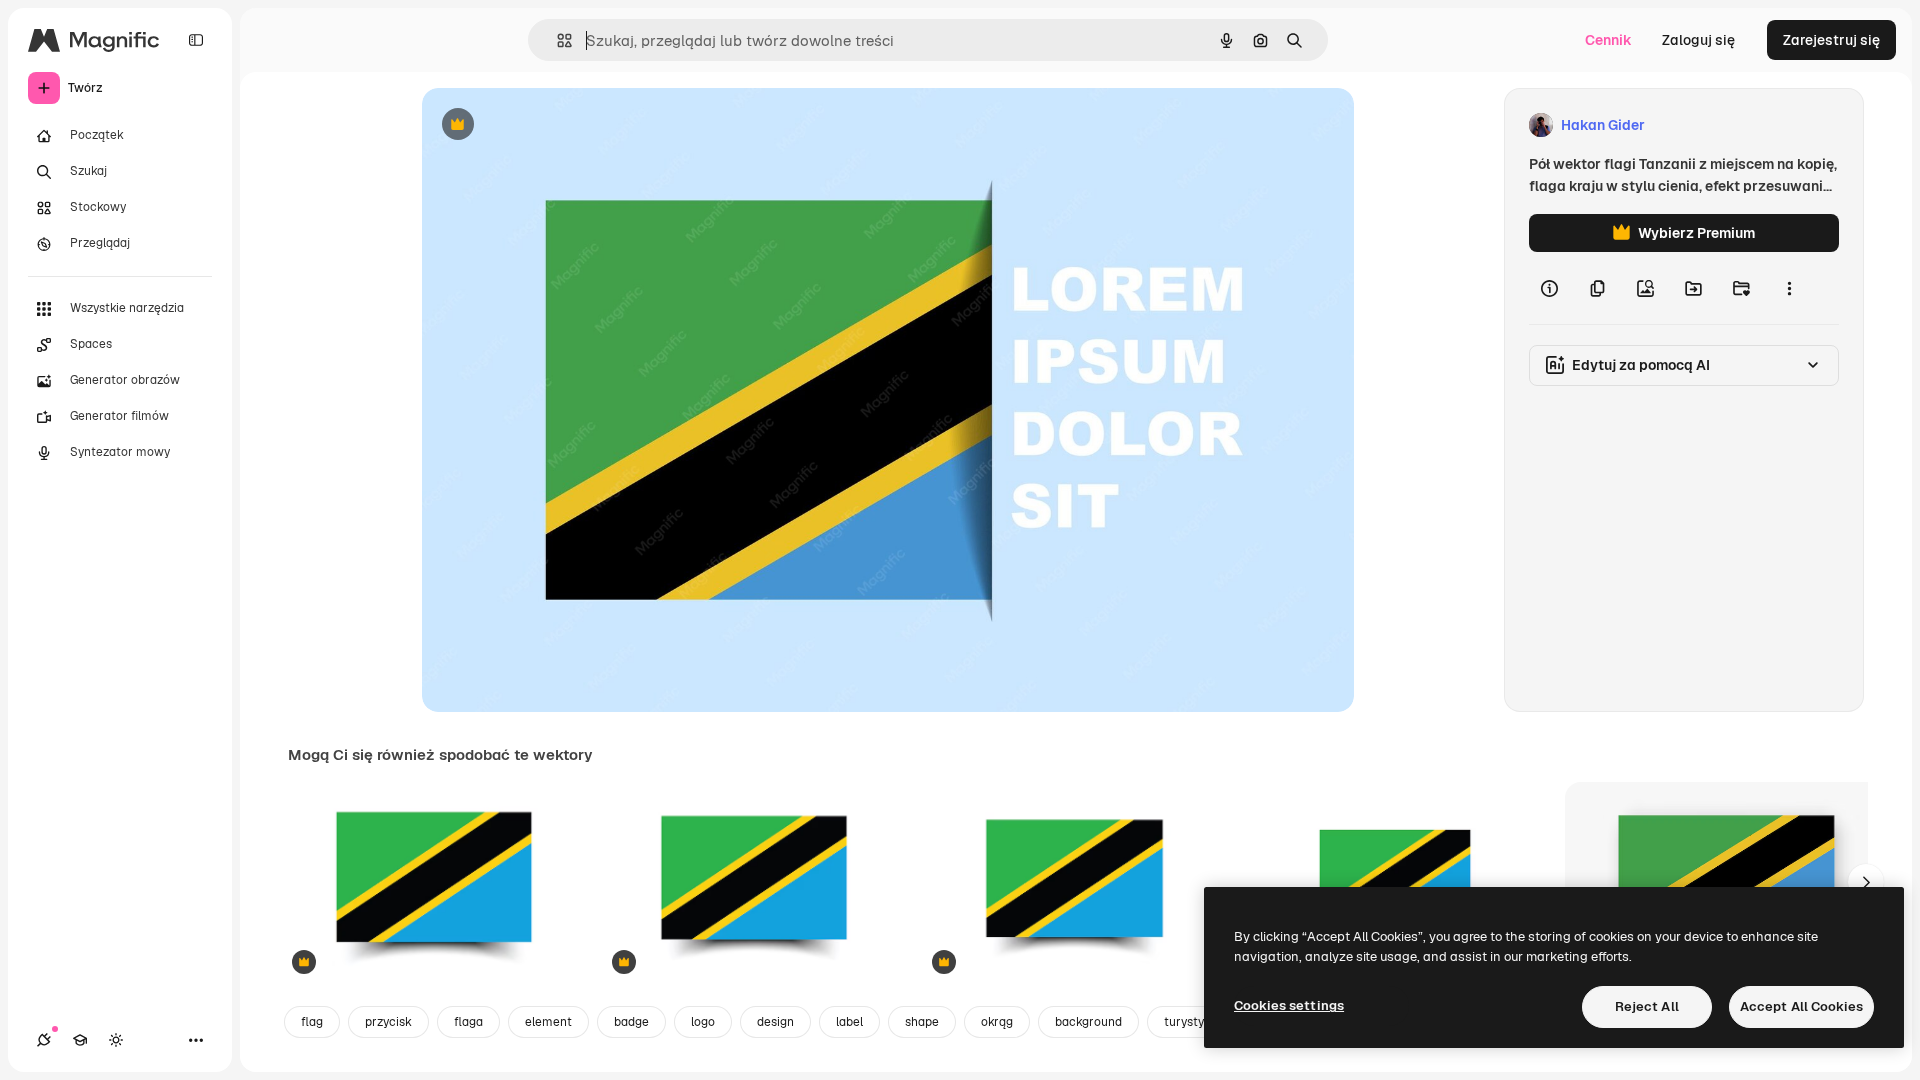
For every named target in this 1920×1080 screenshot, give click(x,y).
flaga (468, 1022)
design (775, 1022)
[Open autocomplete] (556, 40)
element (548, 1022)
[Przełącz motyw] (116, 1040)
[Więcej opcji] (1789, 288)
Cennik (1608, 40)
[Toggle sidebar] (196, 40)
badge (631, 1022)
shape (922, 1022)
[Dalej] (1866, 882)
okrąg (997, 1022)
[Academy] (80, 1040)
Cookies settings (1289, 1005)
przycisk (388, 1022)
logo (703, 1022)
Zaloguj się (1698, 40)
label (849, 1022)
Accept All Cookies (1801, 1006)
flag (312, 1022)
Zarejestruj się (1831, 40)
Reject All (1647, 1006)
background (1088, 1022)
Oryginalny (560, 125)
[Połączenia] (44, 1040)
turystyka (1190, 1022)
